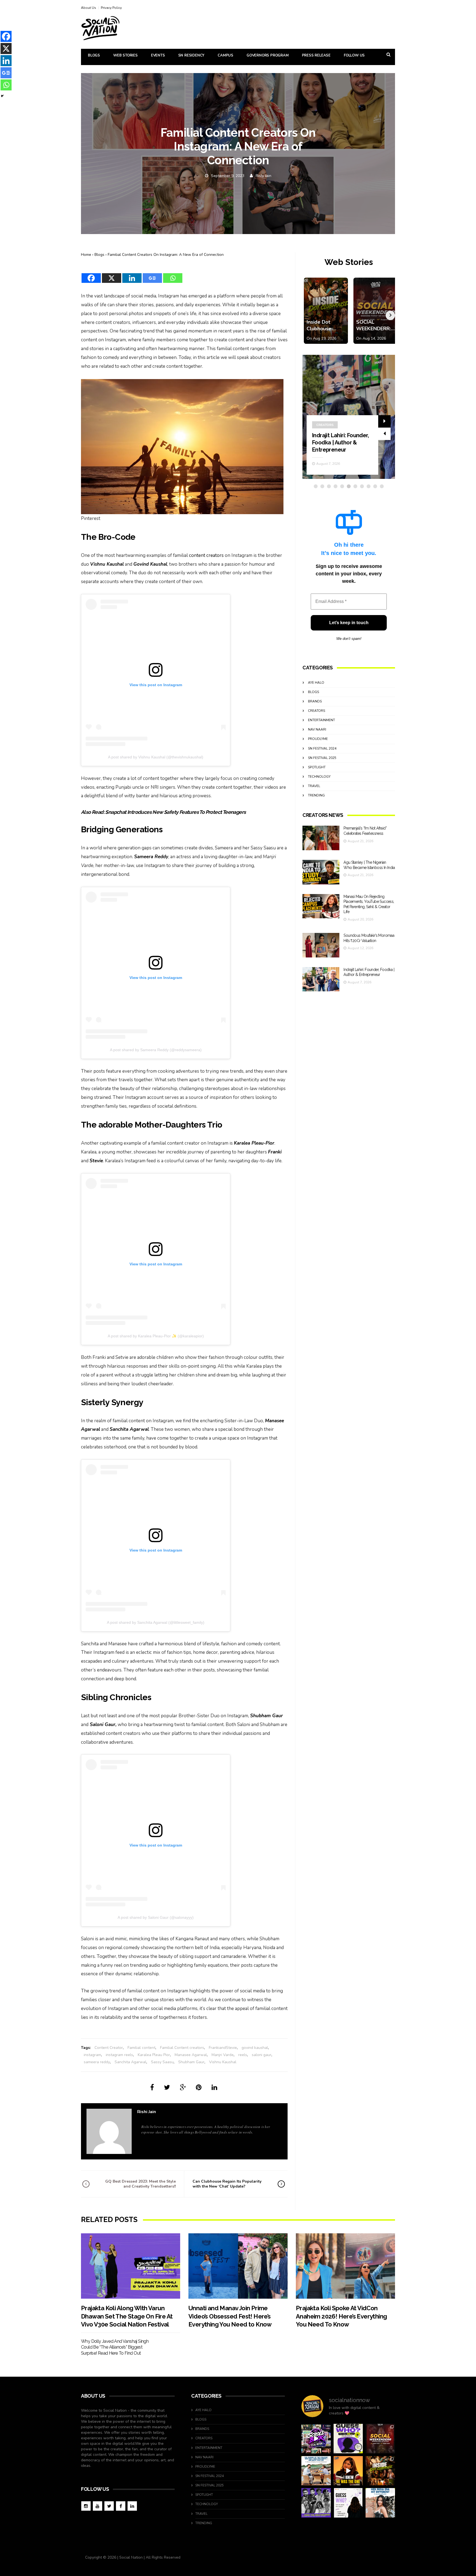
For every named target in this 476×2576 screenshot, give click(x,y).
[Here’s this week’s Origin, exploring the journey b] (380, 2503)
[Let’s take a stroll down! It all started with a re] (316, 2439)
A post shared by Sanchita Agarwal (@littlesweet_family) (156, 1622)
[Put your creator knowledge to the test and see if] (348, 2439)
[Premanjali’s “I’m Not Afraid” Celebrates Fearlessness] (321, 838)
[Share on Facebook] (152, 2087)
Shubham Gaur (191, 2062)
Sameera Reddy (151, 857)
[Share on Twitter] (167, 2087)
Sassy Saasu (162, 2062)
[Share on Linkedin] (214, 2087)
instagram (92, 2055)
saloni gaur (262, 2055)
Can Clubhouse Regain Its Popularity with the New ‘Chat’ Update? (227, 2184)
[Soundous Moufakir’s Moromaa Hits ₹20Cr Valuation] (321, 945)
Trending (316, 795)
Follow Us (354, 55)
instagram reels (119, 2055)
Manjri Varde (223, 2055)
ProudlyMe (318, 739)
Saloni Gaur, (103, 1725)
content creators (206, 555)
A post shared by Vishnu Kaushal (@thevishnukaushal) (156, 757)
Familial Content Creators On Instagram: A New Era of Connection (166, 255)
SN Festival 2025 (322, 758)
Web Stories (125, 55)
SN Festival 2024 (322, 748)
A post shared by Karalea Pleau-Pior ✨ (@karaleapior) (156, 1336)
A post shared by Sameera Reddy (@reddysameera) (156, 1050)
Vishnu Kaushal (223, 2062)
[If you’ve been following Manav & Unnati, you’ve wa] (316, 2471)
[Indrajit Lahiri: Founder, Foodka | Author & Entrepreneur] (321, 979)
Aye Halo (316, 683)
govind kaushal (255, 2048)
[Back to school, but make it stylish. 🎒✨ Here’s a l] (380, 2471)
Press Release (316, 55)
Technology (319, 777)
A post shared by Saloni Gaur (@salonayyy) (156, 1917)
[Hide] (2, 96)
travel (314, 786)
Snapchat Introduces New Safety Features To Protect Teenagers (175, 812)
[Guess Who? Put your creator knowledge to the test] (348, 2503)
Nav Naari (317, 729)
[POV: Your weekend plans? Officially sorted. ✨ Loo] (380, 2439)
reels (243, 2055)
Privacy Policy (111, 8)
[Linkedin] (132, 275)
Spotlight (317, 767)
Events (158, 55)
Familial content (141, 2048)
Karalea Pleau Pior (154, 2055)
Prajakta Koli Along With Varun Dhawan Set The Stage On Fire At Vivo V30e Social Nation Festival (127, 2316)
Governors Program (268, 55)
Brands (315, 701)
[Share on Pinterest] (199, 2087)
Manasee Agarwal (191, 2055)
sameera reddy (97, 2062)
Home (86, 255)
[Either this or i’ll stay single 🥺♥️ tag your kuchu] (348, 2471)
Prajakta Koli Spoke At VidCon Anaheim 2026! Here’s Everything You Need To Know (341, 2316)
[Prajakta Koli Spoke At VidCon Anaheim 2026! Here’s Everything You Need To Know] (345, 2266)
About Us (89, 8)
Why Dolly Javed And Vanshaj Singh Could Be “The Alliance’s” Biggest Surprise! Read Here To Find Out (115, 2347)
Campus (225, 55)
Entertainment (330, 403)
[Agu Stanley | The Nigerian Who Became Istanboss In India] (321, 872)
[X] (112, 275)
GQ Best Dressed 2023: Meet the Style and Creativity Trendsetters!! (140, 2184)
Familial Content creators (182, 2048)
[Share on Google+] (183, 2087)
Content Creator (109, 2048)
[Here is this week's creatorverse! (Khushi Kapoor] (316, 2503)
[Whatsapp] (173, 275)
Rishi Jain (263, 176)
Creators (317, 711)
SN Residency (191, 55)
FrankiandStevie (223, 2048)
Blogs (94, 55)
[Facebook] (91, 275)
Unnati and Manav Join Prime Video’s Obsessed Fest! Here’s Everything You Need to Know (230, 2316)
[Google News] (152, 275)
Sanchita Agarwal (130, 2062)
